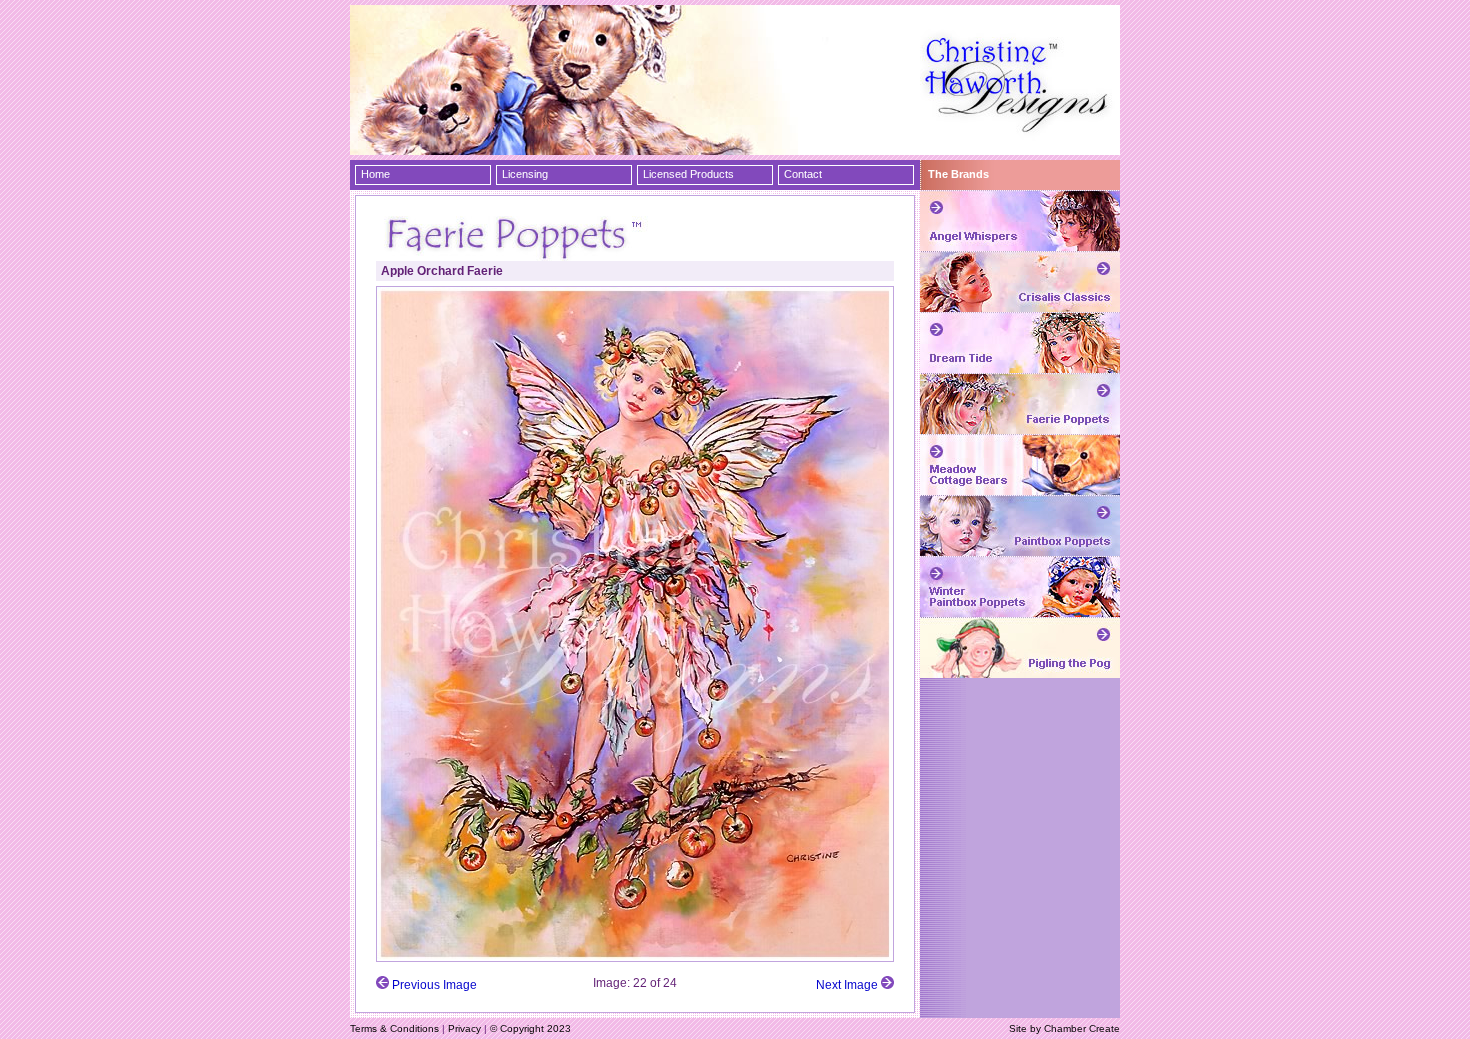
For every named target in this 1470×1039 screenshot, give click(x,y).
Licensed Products (688, 174)
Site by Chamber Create (1064, 1028)
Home (375, 174)
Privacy (464, 1028)
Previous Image (434, 985)
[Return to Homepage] (1020, 146)
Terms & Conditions (394, 1028)
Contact (803, 174)
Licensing (525, 174)
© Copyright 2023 (530, 1028)
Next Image (847, 985)
